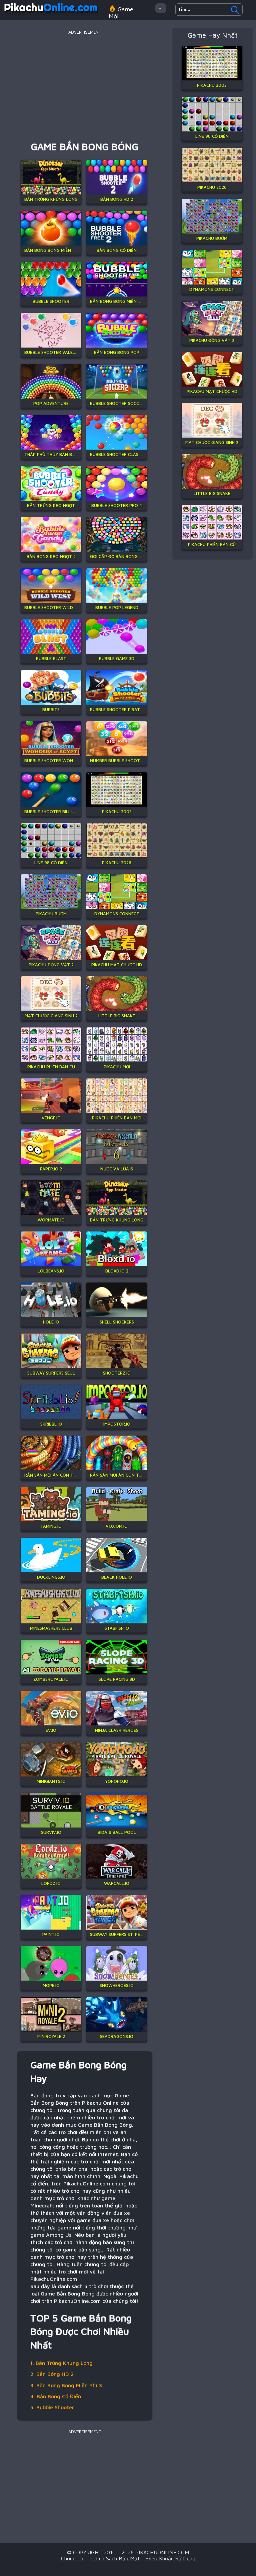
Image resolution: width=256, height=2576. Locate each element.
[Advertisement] (85, 83)
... (161, 7)
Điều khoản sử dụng (171, 2558)
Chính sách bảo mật (115, 2558)
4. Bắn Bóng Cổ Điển (56, 2396)
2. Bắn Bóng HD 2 (52, 2374)
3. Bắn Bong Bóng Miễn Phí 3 (66, 2385)
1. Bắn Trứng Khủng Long (61, 2363)
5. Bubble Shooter (52, 2407)
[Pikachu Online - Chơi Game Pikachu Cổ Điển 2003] (51, 15)
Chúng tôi (73, 2558)
